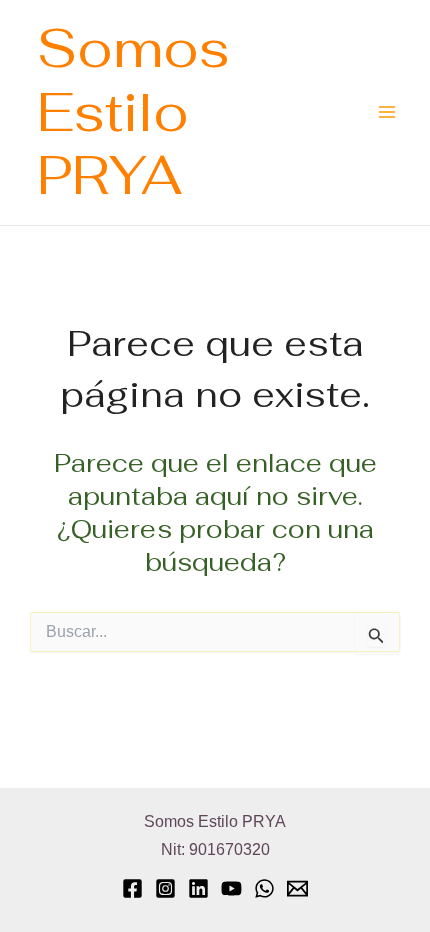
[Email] (297, 888)
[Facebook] (132, 888)
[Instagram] (165, 888)
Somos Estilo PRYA (133, 111)
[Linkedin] (198, 888)
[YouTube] (231, 888)
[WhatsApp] (264, 888)
